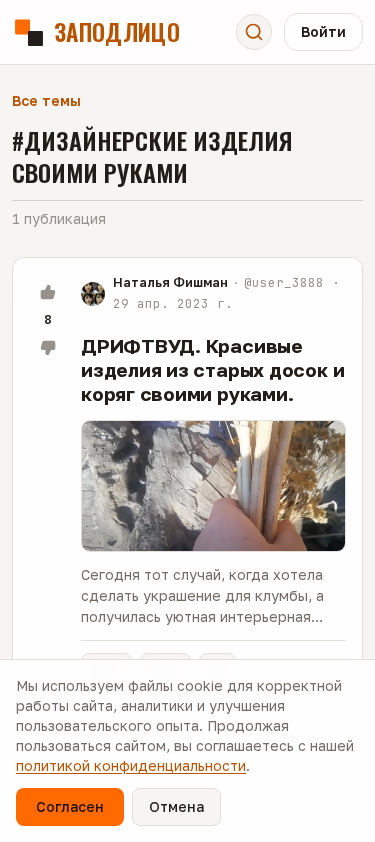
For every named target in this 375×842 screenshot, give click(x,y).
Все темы (46, 100)
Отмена (176, 806)
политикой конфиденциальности (131, 765)
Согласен (70, 806)
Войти (323, 31)
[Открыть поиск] (254, 32)
